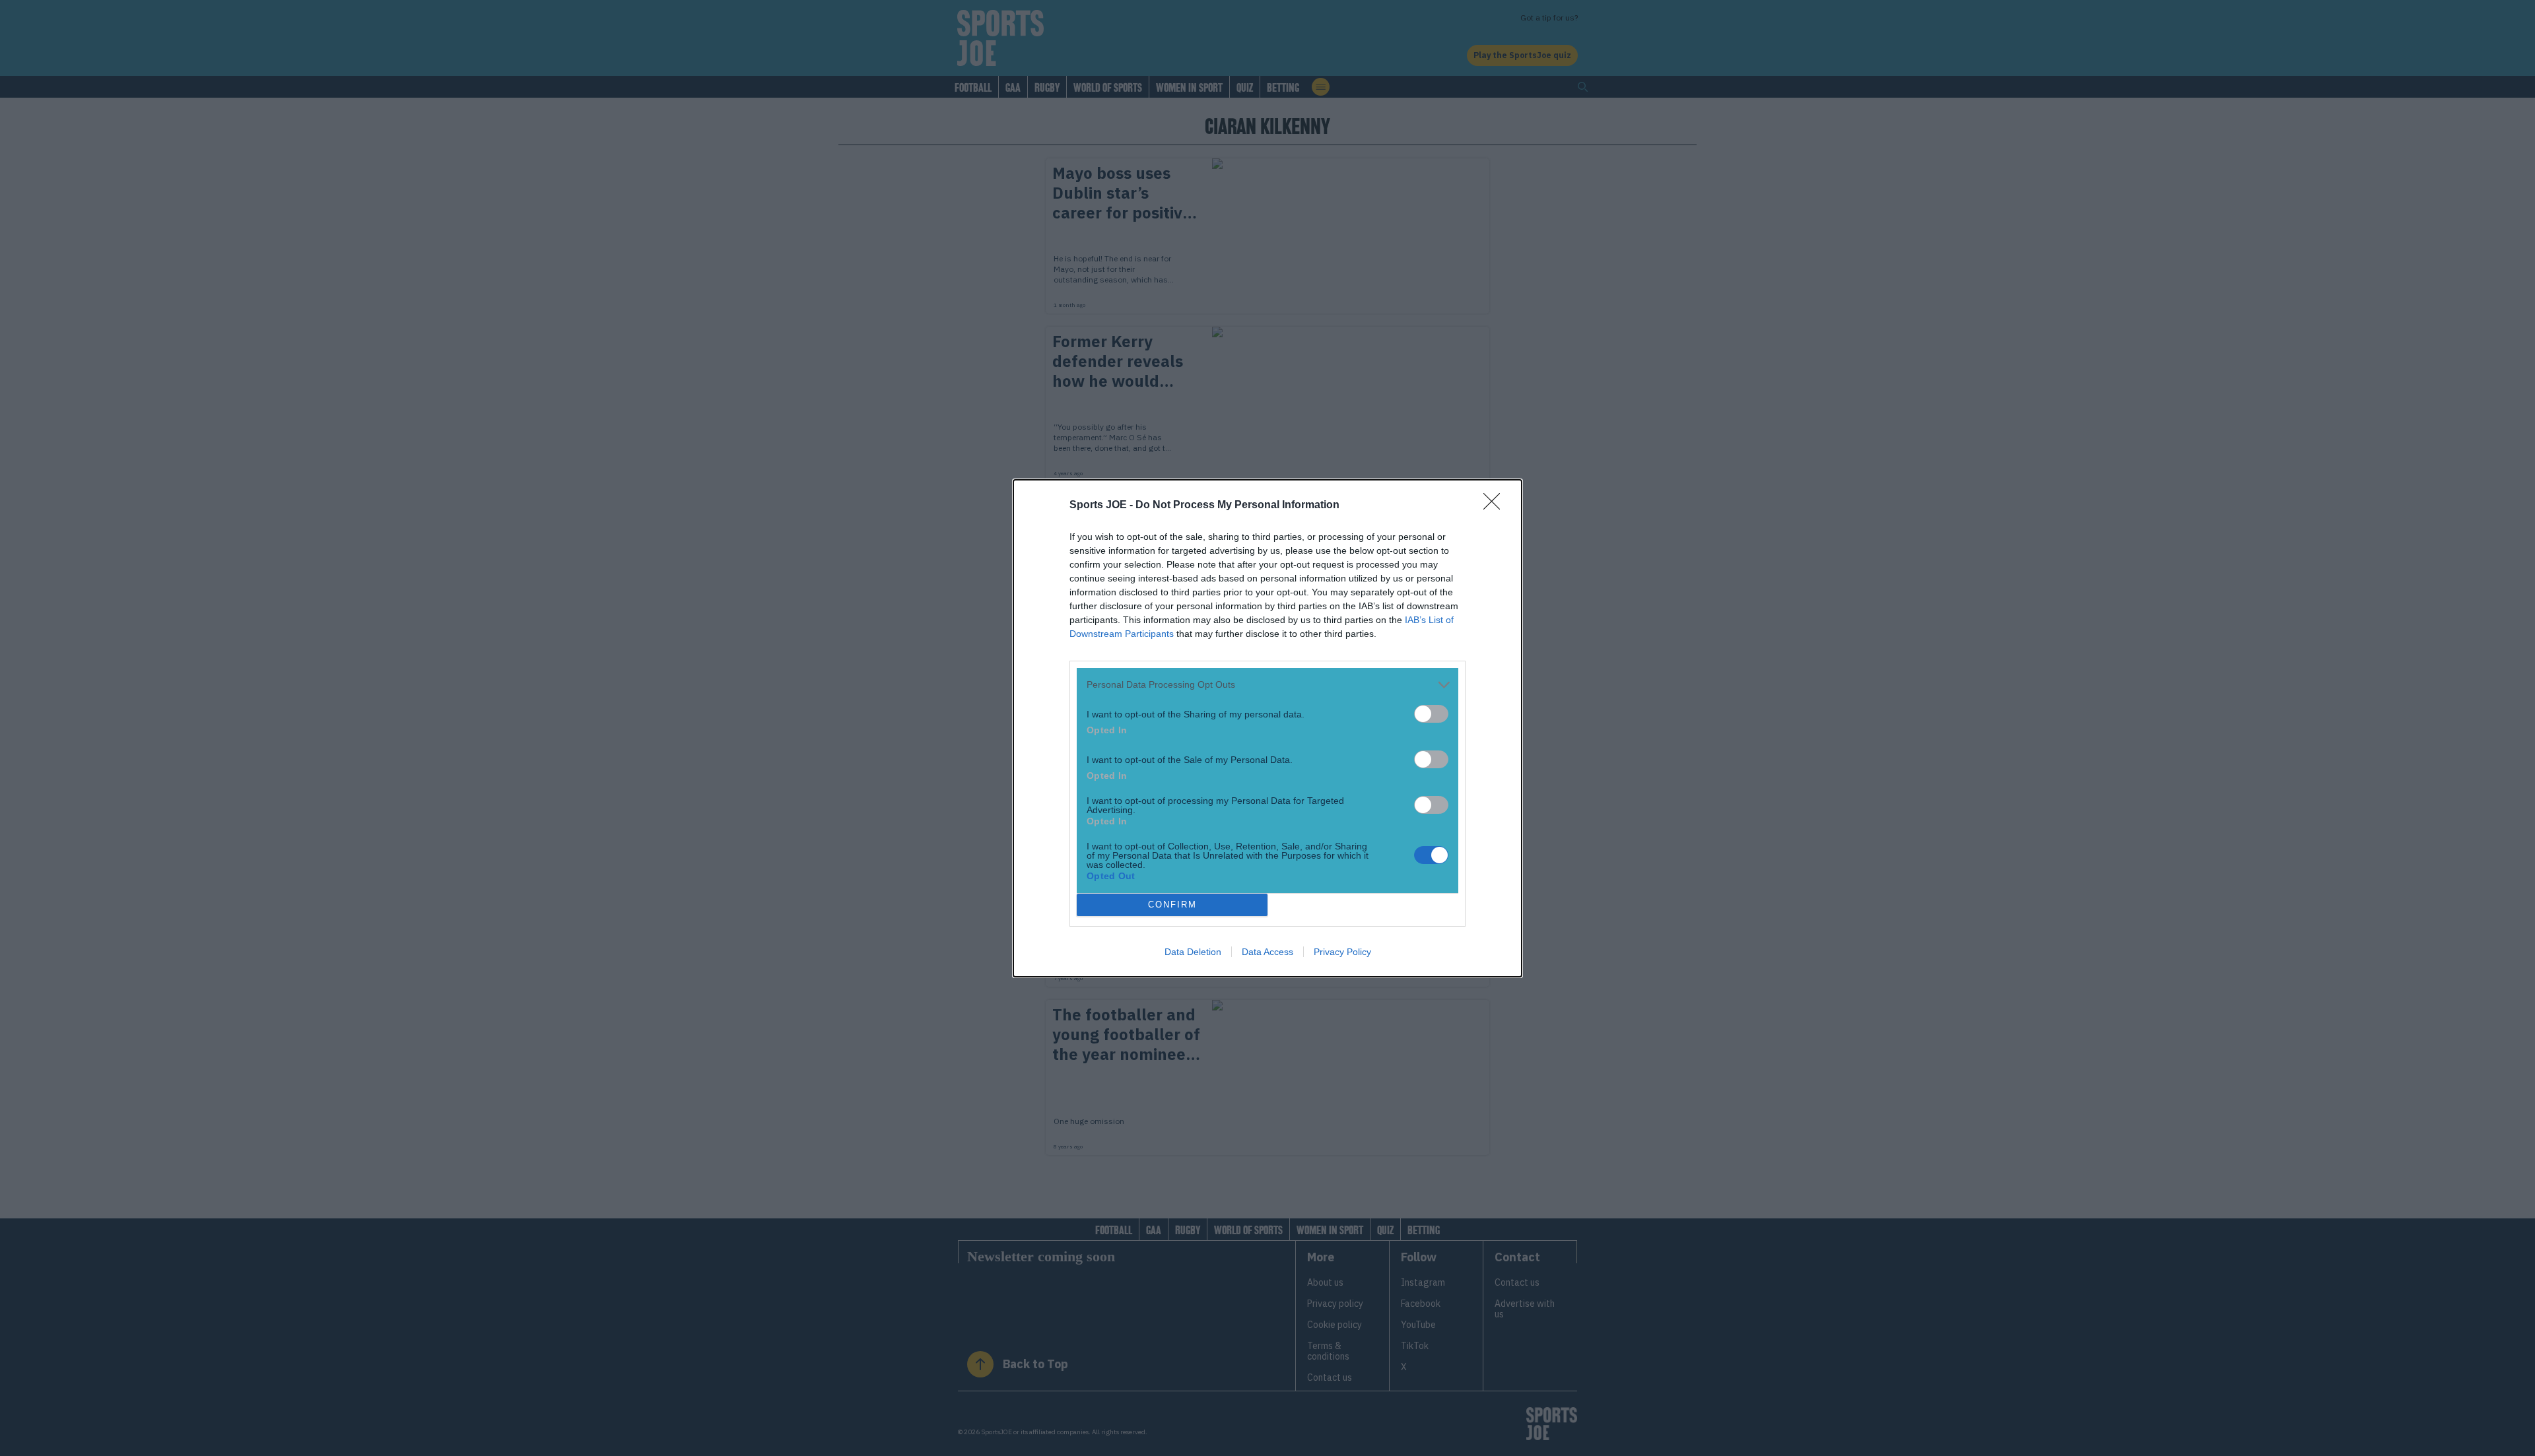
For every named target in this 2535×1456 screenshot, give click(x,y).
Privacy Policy (1342, 952)
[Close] (1496, 506)
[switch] (1431, 714)
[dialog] (1267, 728)
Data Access (1267, 952)
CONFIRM (1172, 905)
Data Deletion (1193, 952)
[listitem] (1267, 685)
